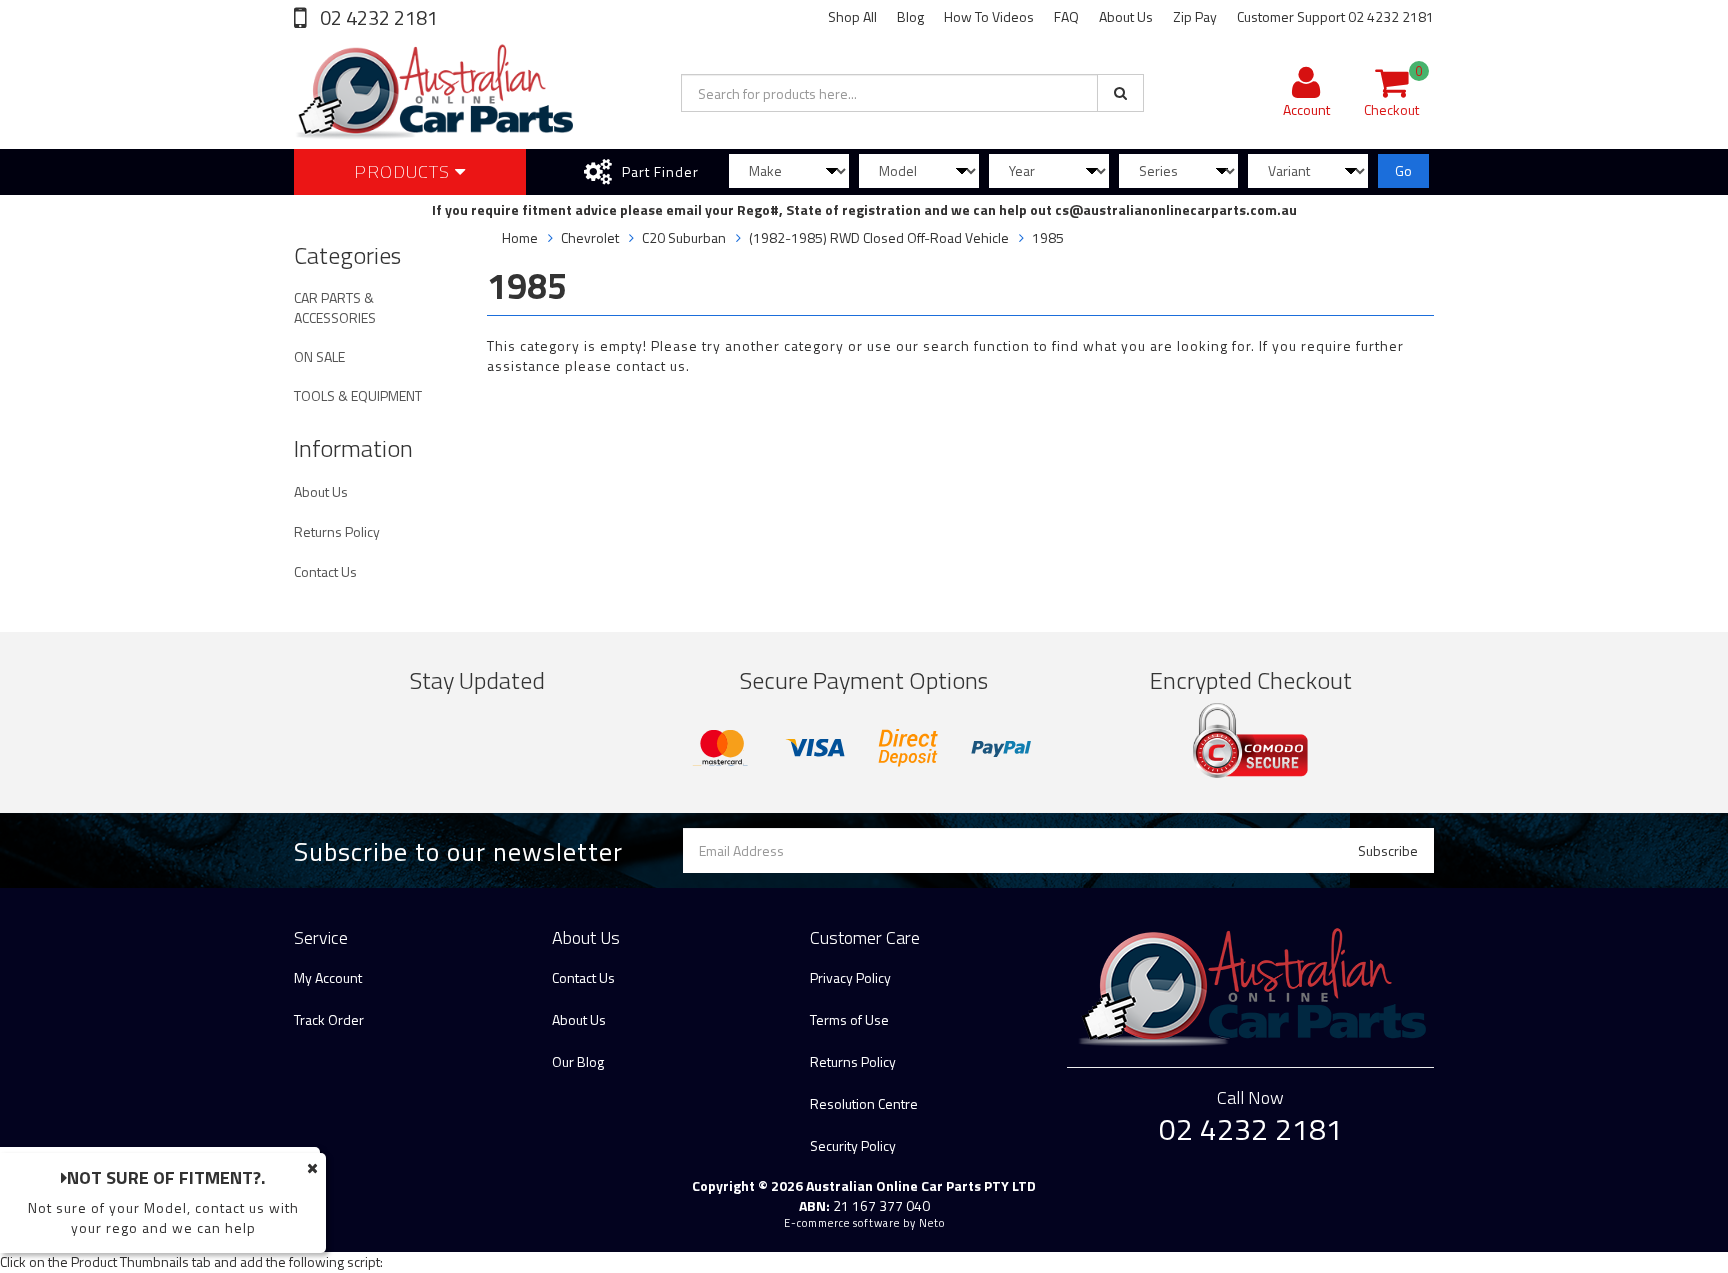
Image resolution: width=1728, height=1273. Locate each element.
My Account (328, 977)
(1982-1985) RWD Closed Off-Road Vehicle (879, 237)
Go (1403, 170)
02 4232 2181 (377, 17)
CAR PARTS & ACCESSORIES (335, 307)
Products (404, 171)
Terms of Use (849, 1019)
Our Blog (578, 1061)
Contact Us (325, 571)
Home (520, 237)
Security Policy (853, 1145)
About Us (1126, 16)
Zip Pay (1195, 16)
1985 (1048, 237)
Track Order (329, 1019)
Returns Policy (337, 531)
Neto (932, 1223)
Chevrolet (590, 237)
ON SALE (319, 356)
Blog (910, 16)
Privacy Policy (850, 977)
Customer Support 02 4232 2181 (1335, 16)
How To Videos (989, 16)
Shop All (852, 16)
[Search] (1120, 93)
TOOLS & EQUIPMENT (358, 395)
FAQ (1066, 16)
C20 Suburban (684, 237)
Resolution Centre (864, 1103)
